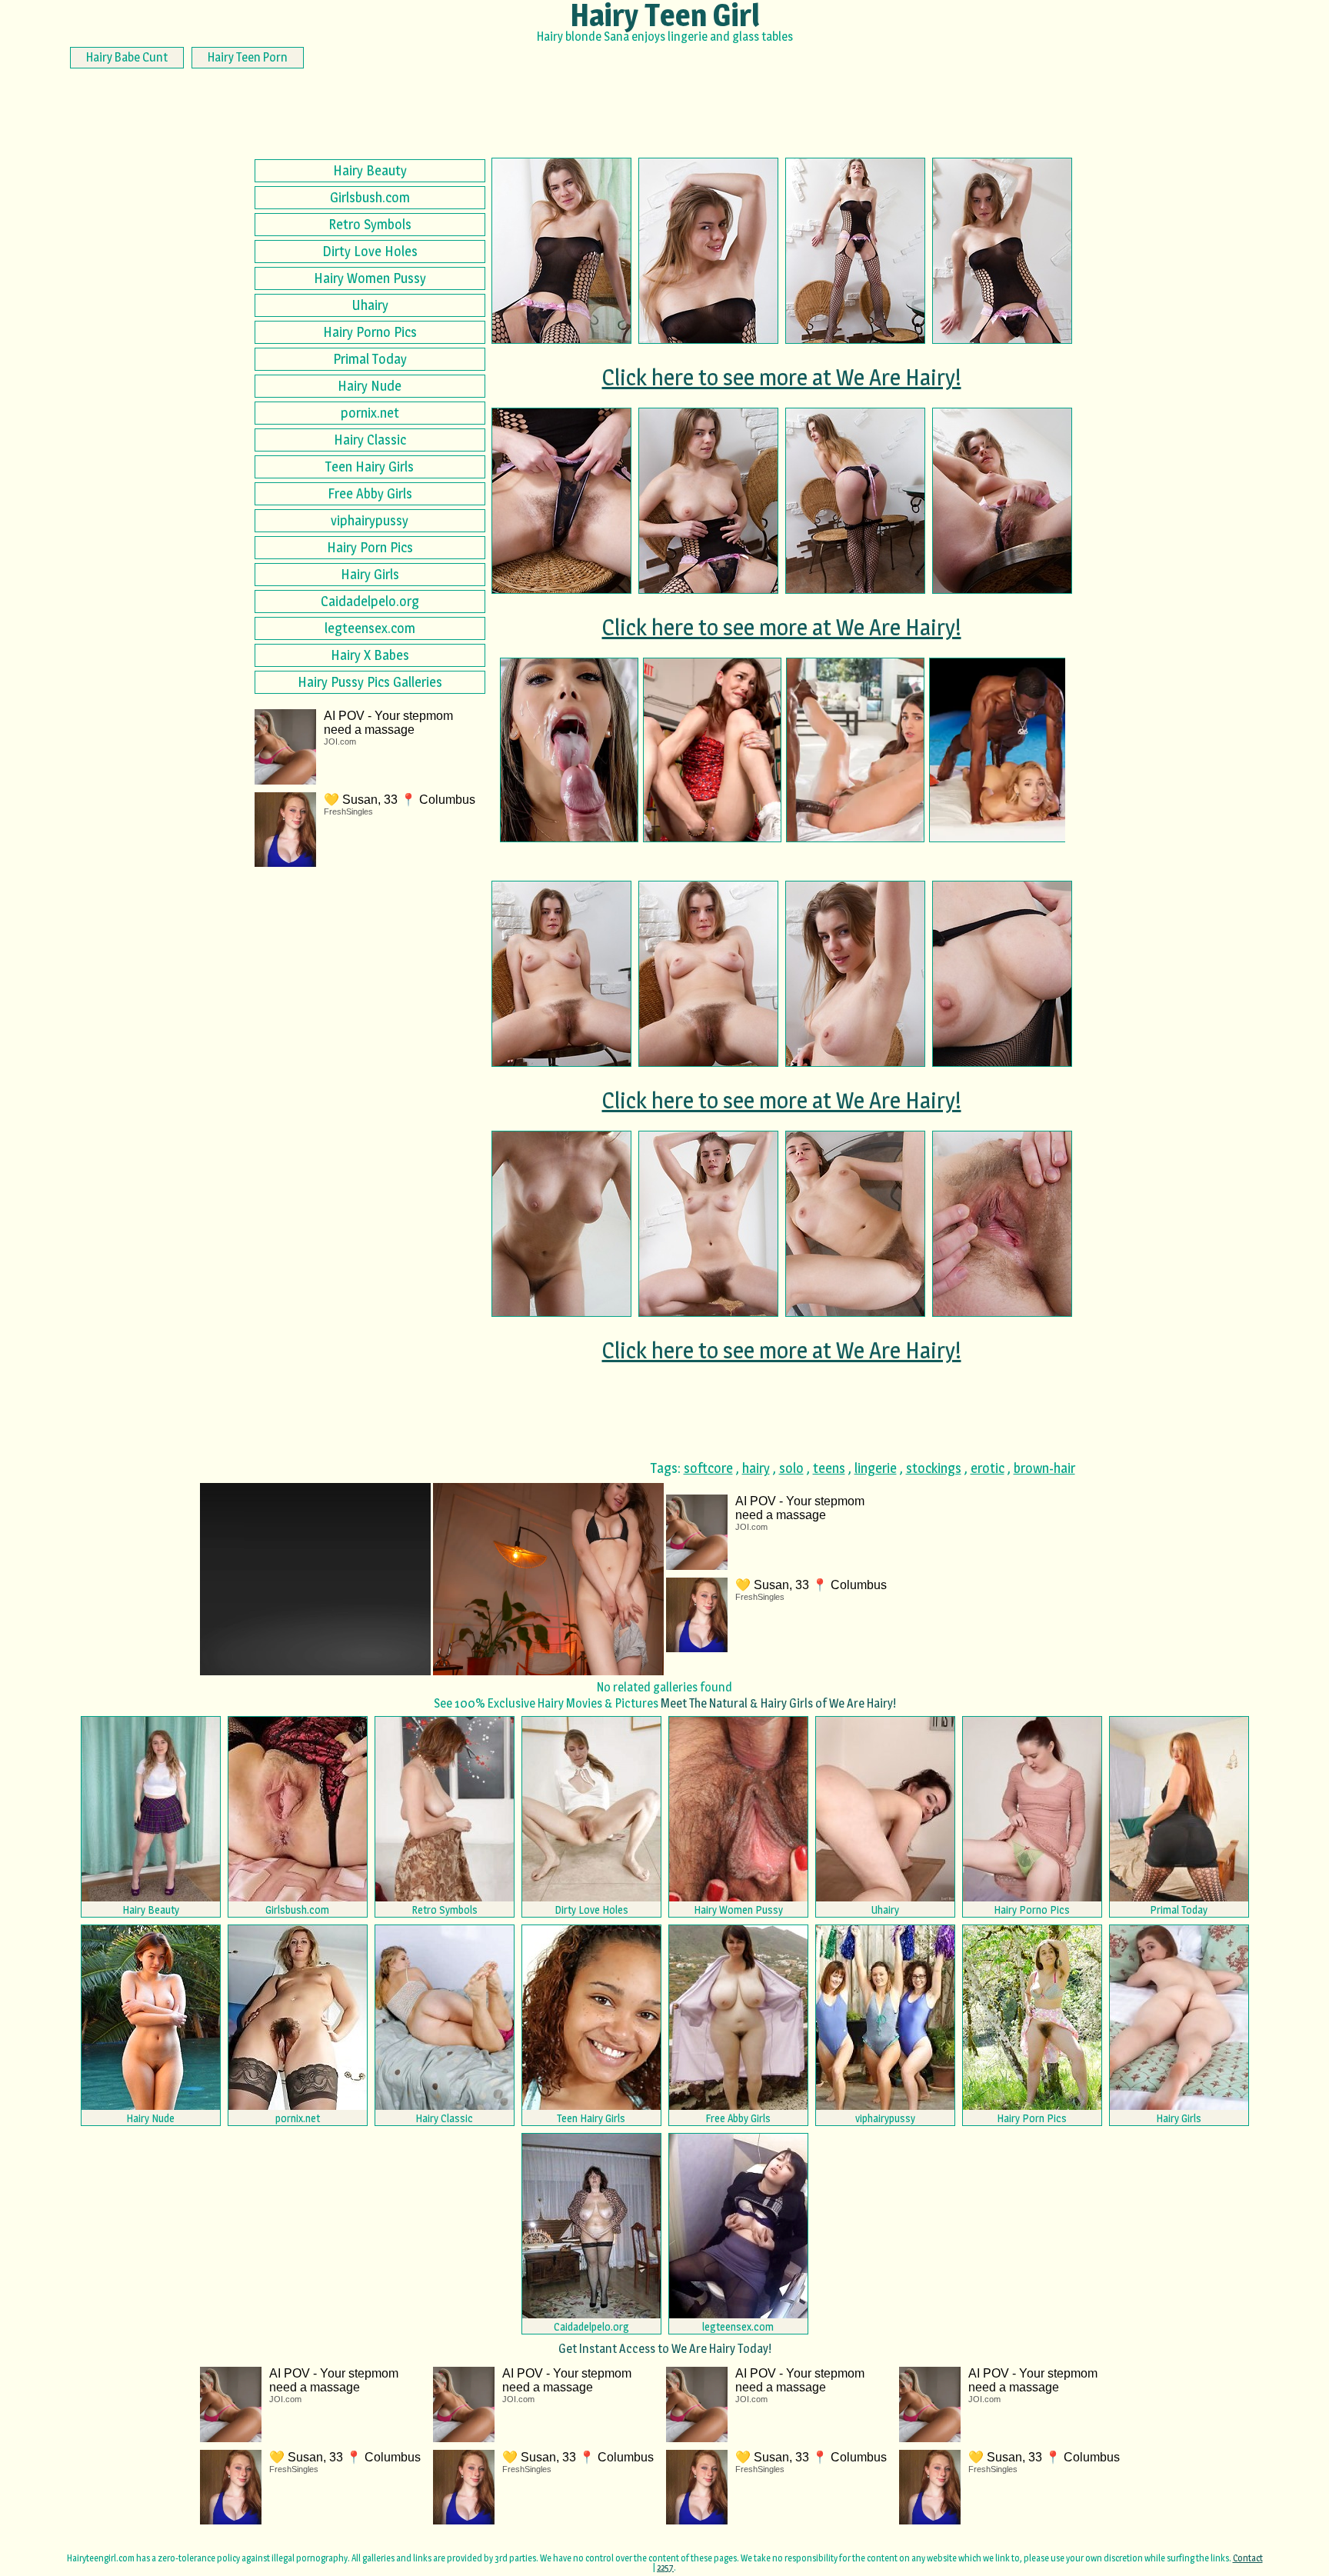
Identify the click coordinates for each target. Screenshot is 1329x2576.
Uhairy (370, 305)
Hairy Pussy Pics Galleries (370, 682)
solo (791, 1468)
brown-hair (1044, 1468)
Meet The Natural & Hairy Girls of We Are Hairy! (778, 1703)
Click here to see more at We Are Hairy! (782, 377)
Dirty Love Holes (370, 251)
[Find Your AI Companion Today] (569, 750)
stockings (934, 1468)
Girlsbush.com (370, 197)
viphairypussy (370, 520)
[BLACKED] (855, 750)
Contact (1248, 2558)
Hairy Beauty (370, 170)
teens (829, 1468)
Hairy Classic (370, 440)
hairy (756, 1468)
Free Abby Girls (370, 493)
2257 (665, 2567)
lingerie (876, 1468)
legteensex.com (370, 628)
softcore (708, 1468)
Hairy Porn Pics (370, 547)
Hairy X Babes (370, 655)
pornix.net (370, 413)
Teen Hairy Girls (370, 467)
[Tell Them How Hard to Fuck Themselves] (712, 750)
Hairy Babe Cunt (127, 57)
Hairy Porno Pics (370, 332)
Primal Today (370, 359)
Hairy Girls (370, 574)
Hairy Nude (370, 386)
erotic (988, 1468)
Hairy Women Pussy (370, 278)
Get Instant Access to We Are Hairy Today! (665, 2349)
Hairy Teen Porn (248, 57)
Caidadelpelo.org (370, 601)
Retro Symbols (370, 224)
